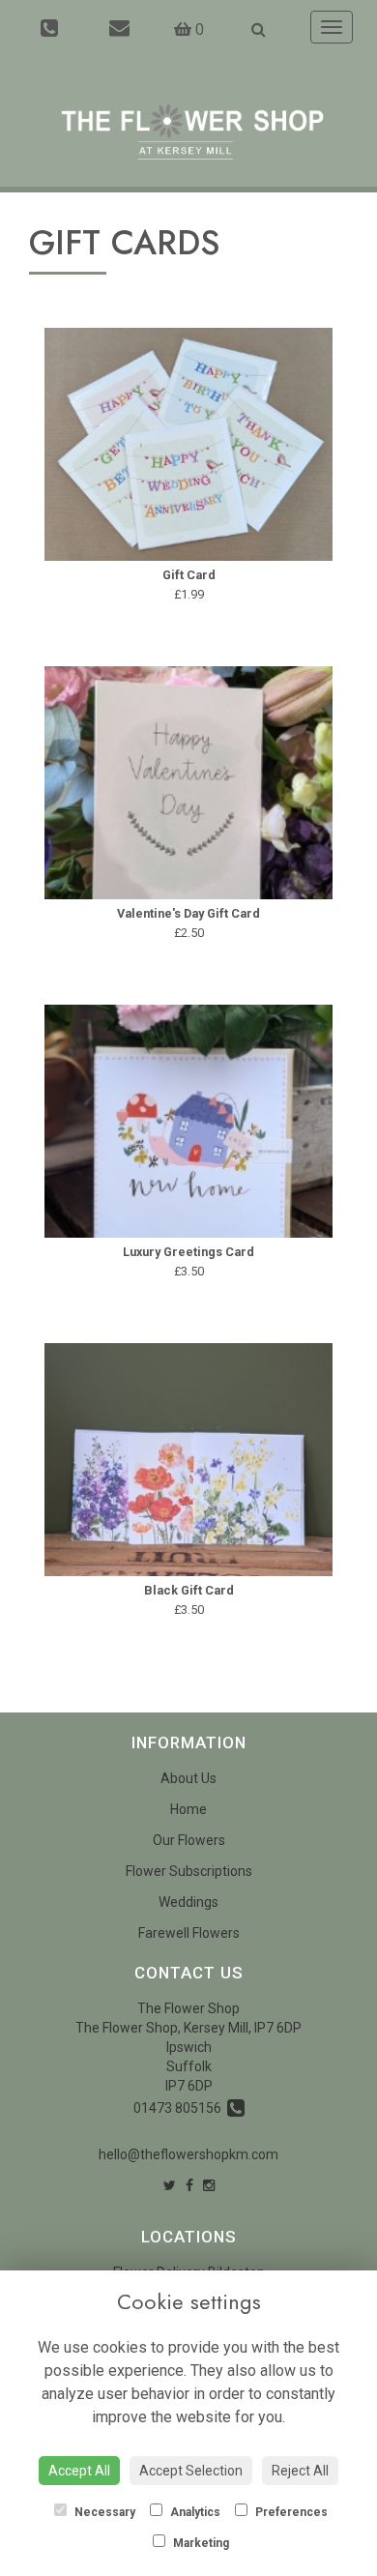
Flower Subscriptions (189, 1871)
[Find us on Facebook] (189, 2185)
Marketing (200, 2543)
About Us (188, 1778)
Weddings (188, 1902)
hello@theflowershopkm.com (188, 2154)
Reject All (300, 2471)
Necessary (103, 2512)
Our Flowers (189, 1840)
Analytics (194, 2512)
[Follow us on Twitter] (170, 2185)
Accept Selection (191, 2471)
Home (188, 1809)
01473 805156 (180, 2108)
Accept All (79, 2471)
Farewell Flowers (189, 1933)
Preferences (290, 2512)
